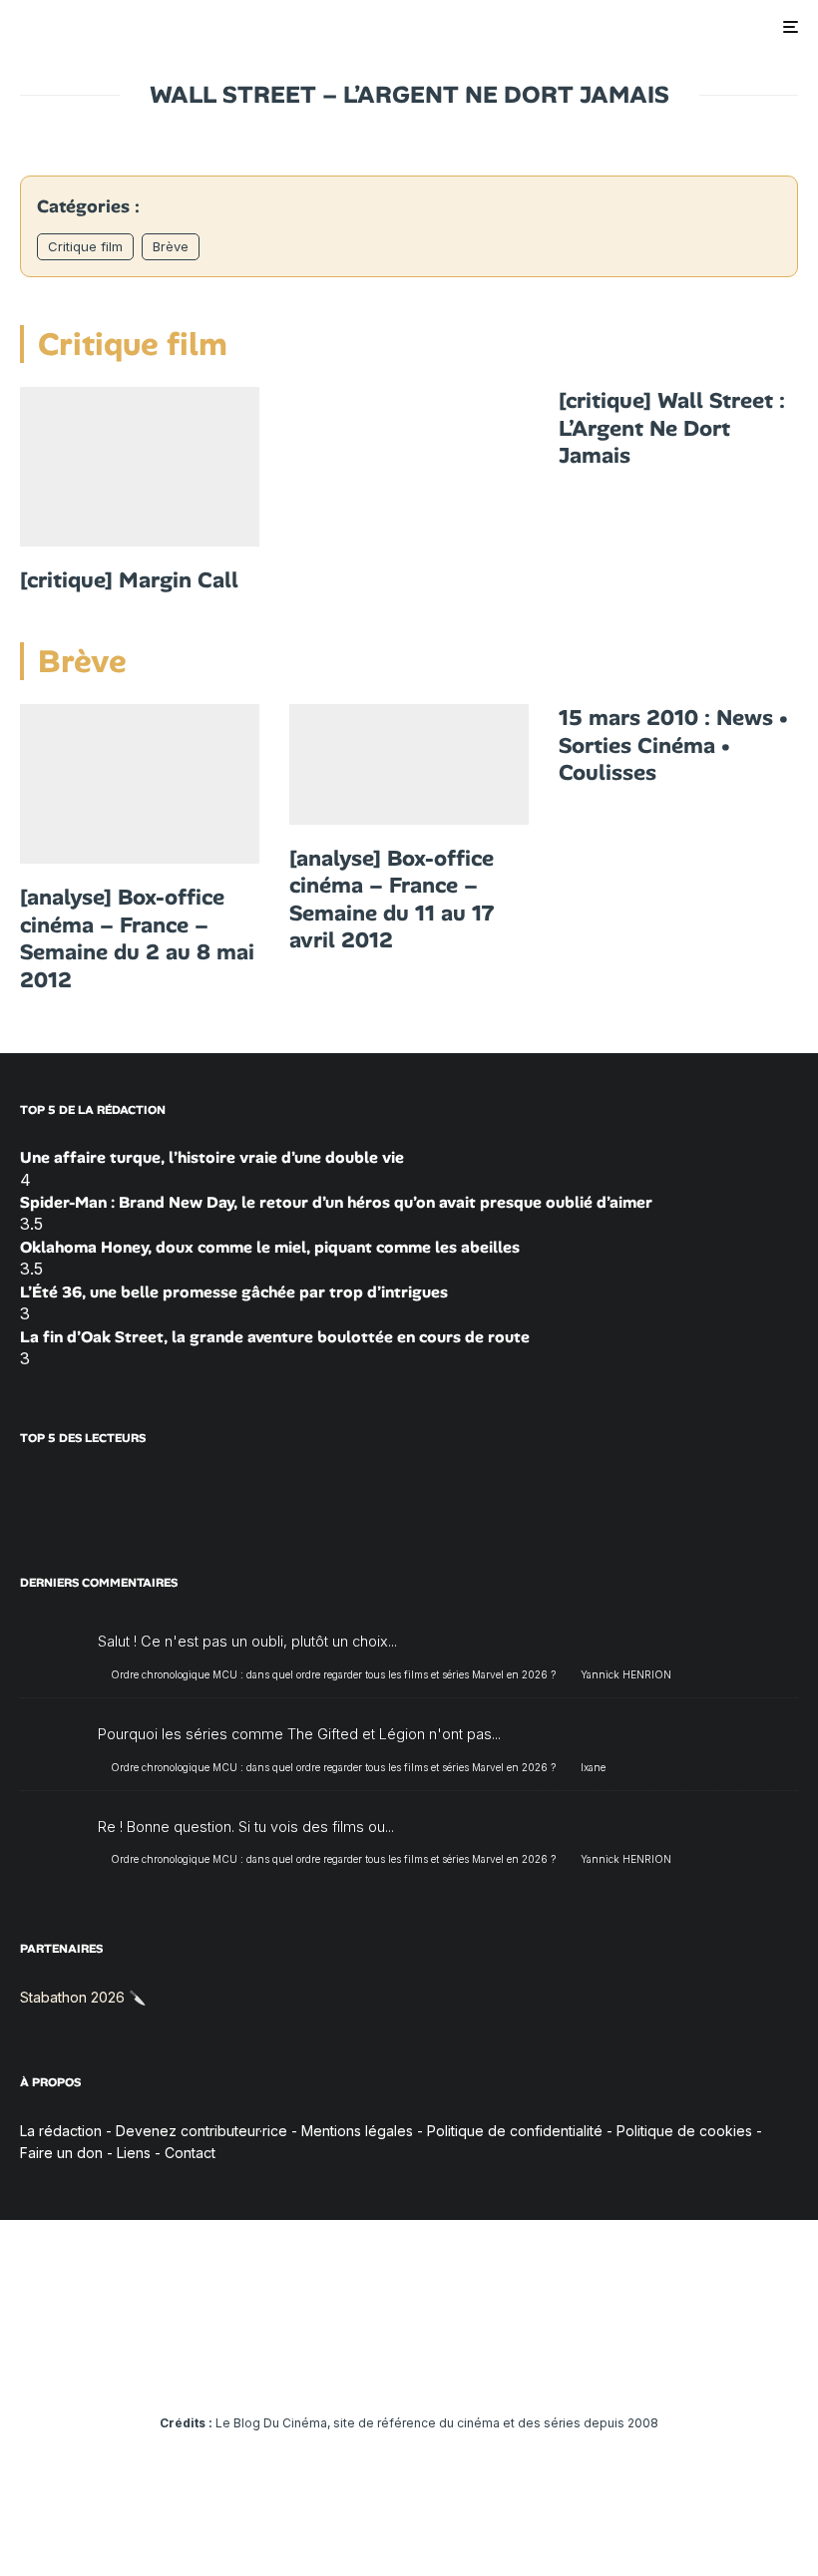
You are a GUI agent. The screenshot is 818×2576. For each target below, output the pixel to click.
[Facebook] (294, 2368)
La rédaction (61, 2131)
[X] (323, 2368)
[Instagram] (352, 2368)
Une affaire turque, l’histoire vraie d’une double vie (212, 1157)
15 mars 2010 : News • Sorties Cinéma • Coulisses (673, 745)
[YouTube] (381, 2368)
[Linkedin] (409, 2368)
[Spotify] (496, 2368)
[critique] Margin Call (129, 580)
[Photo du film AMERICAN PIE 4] (140, 784)
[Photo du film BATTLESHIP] (409, 764)
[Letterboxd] (467, 2368)
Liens (134, 2153)
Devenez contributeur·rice (202, 2131)
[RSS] (525, 2368)
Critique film (85, 246)
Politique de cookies (684, 2131)
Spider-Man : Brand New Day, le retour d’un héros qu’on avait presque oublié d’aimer (336, 1202)
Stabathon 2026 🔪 (83, 1997)
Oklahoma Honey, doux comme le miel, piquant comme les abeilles (270, 1247)
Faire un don (61, 2153)
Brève (171, 246)
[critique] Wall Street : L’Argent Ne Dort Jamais (672, 428)
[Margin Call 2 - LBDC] (140, 467)
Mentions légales (357, 2131)
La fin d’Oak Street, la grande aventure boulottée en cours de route (275, 1337)
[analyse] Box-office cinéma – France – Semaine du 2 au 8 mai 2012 (137, 938)
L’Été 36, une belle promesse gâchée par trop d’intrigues (234, 1292)
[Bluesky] (438, 2368)
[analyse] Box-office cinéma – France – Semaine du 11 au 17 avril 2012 (392, 900)
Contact (190, 2153)
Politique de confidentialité (515, 2131)
